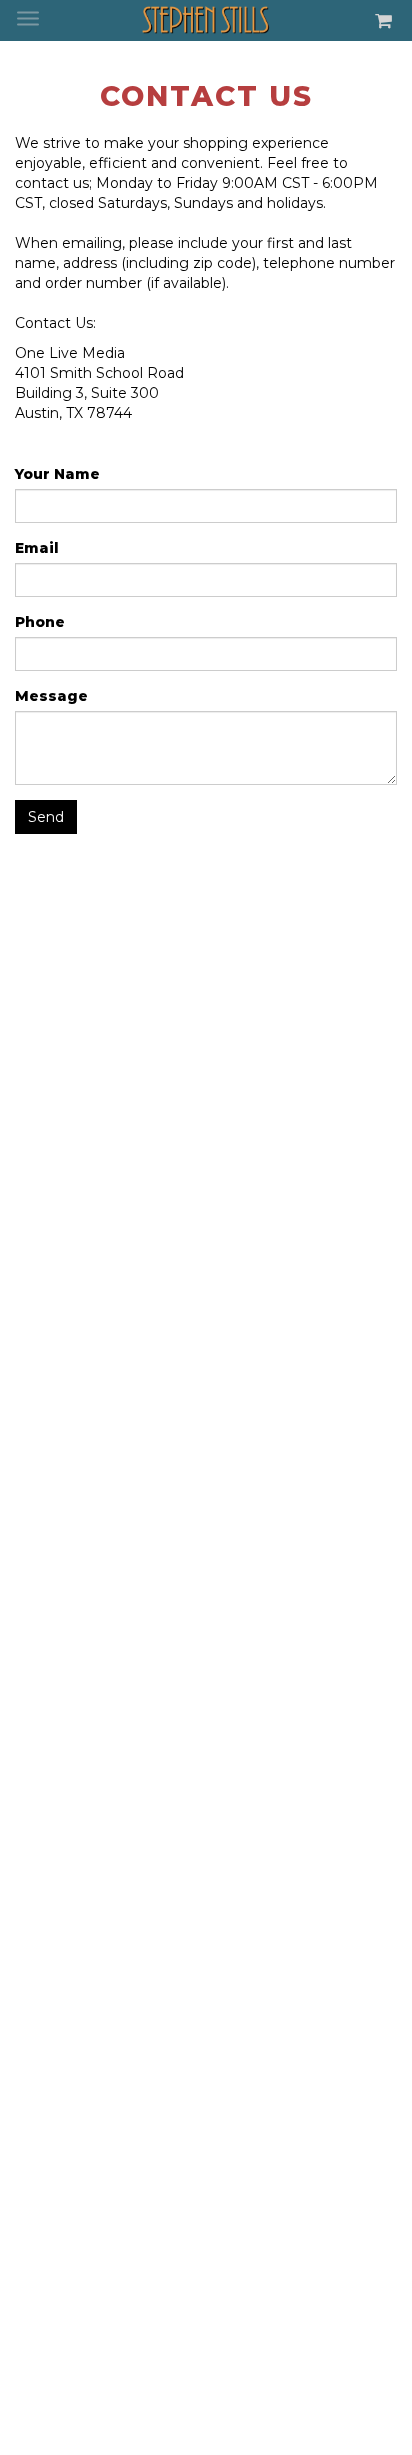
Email (37, 548)
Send (46, 817)
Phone (40, 622)
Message (51, 696)
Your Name (57, 474)
